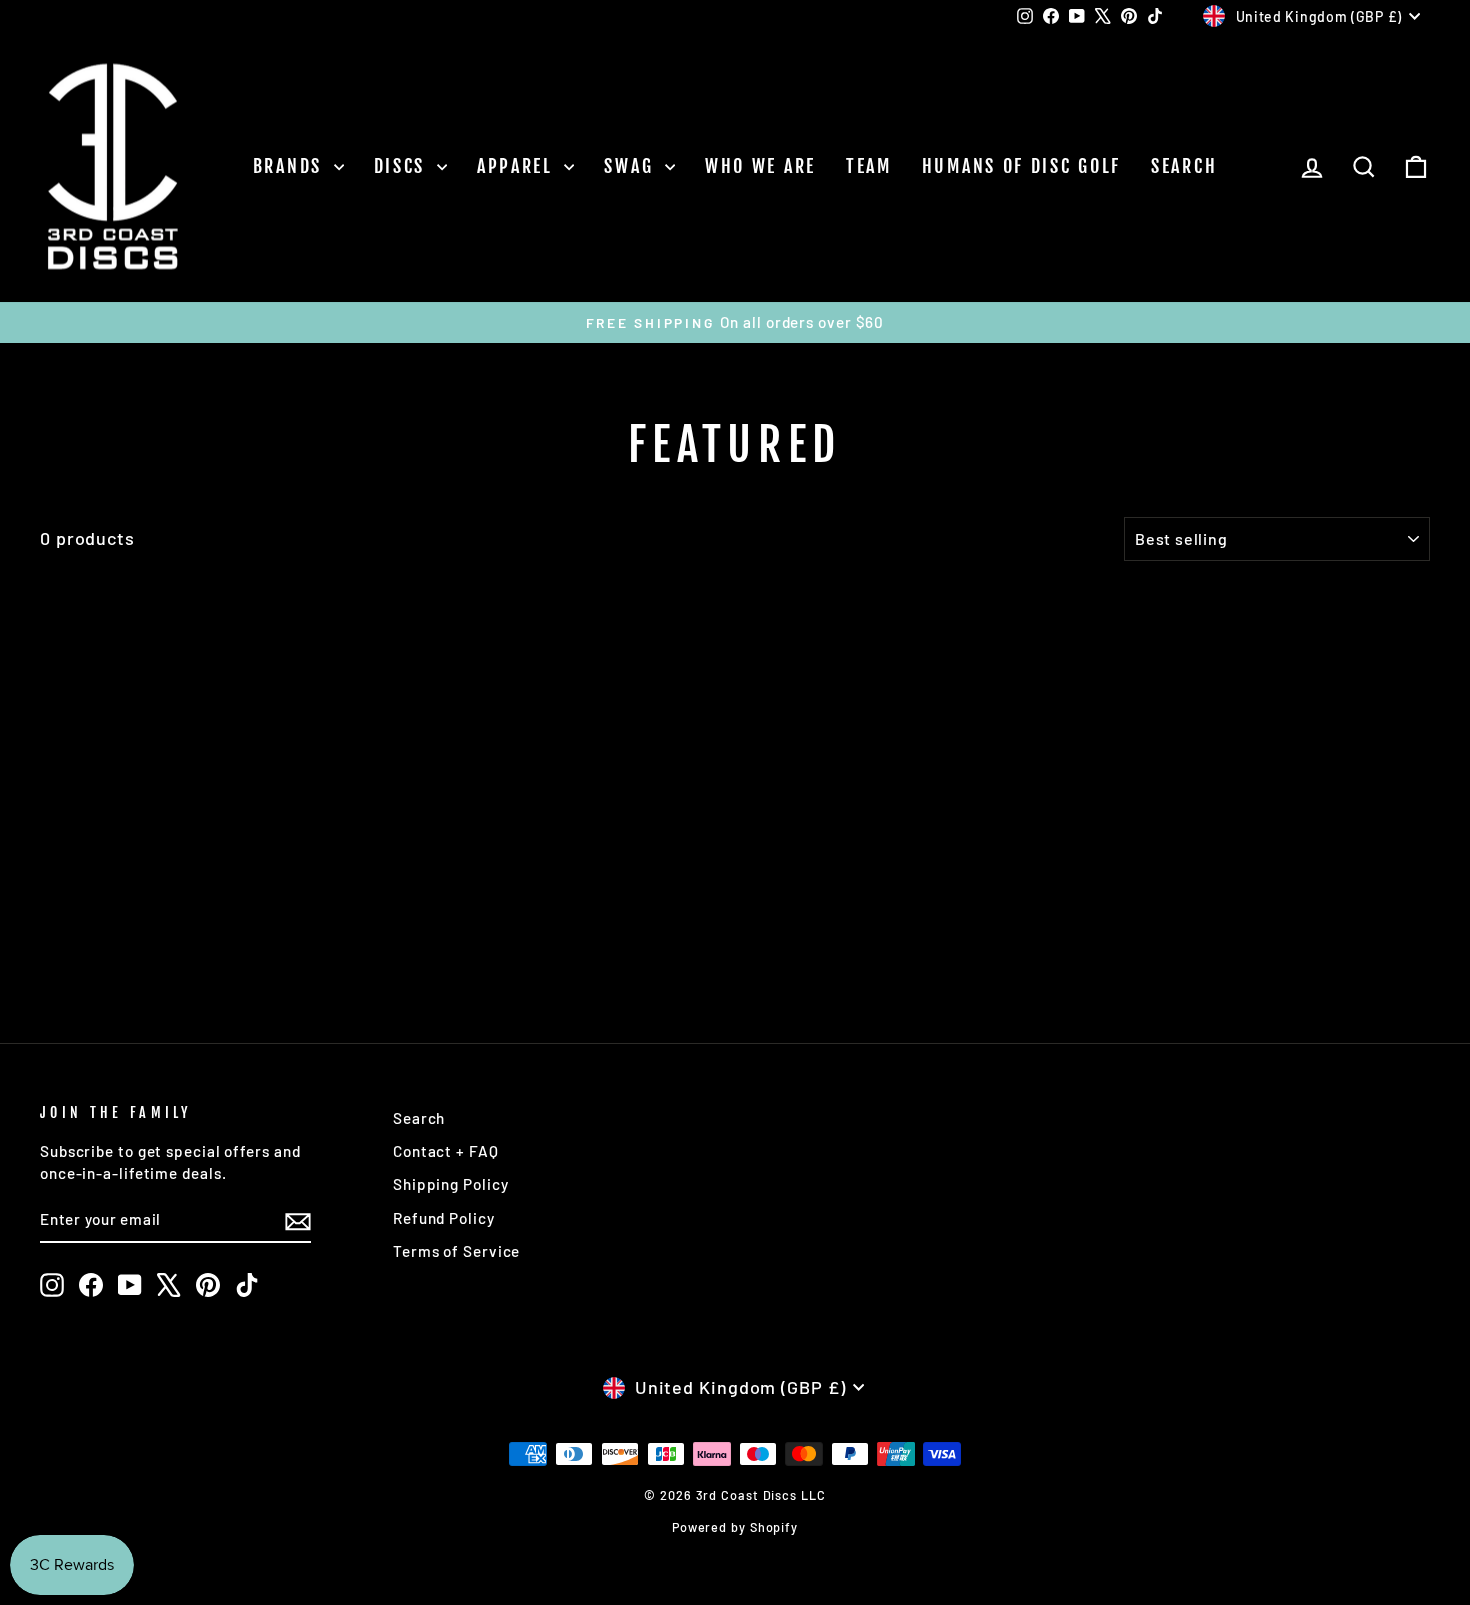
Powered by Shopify (735, 1527)
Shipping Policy (451, 1184)
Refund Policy (444, 1218)
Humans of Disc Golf (1021, 166)
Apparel (518, 166)
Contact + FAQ (446, 1151)
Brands (291, 166)
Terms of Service (456, 1251)
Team (869, 166)
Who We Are (760, 166)
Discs (403, 166)
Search (1184, 166)
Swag (632, 166)
